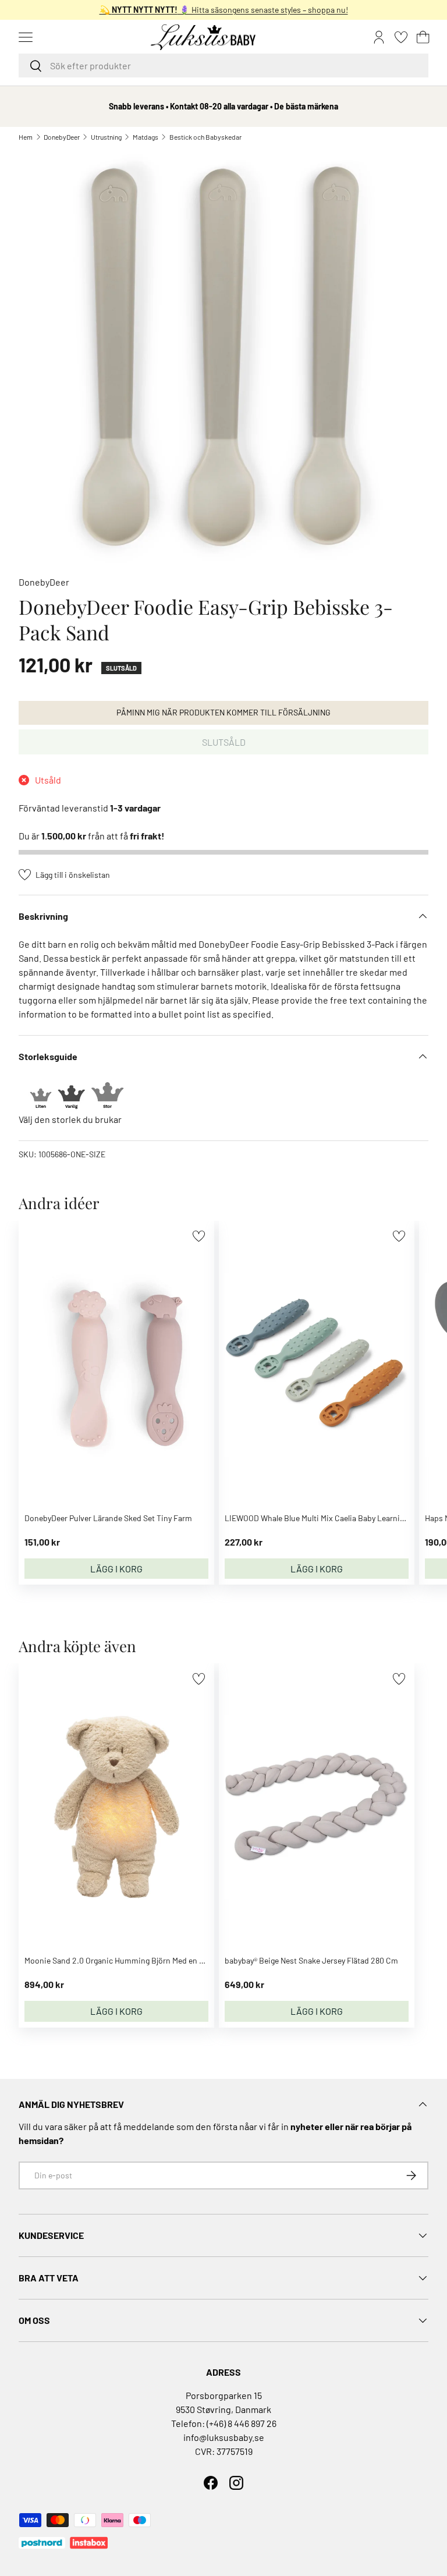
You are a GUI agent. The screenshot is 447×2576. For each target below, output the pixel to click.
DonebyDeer (62, 137)
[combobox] (223, 65)
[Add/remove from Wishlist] (199, 1236)
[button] (423, 37)
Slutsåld (224, 742)
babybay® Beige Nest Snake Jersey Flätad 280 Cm (311, 1960)
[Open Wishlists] (401, 37)
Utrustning (106, 137)
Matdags (146, 137)
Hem (26, 137)
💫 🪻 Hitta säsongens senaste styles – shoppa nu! (224, 10)
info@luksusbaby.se (224, 2437)
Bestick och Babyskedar (205, 137)
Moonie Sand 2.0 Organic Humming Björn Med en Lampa (124, 1960)
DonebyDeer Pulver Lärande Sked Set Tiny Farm (108, 1518)
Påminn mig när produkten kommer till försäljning (223, 712)
